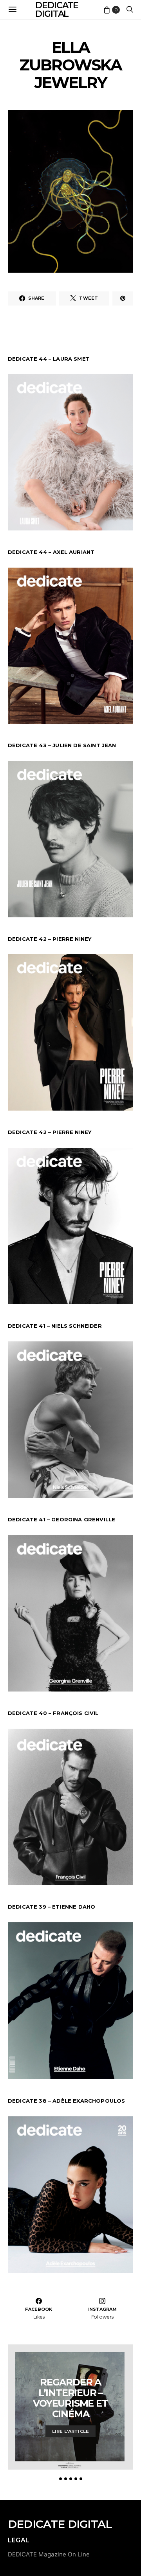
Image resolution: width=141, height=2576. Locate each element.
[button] (61, 2479)
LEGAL (19, 2540)
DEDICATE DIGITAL (60, 2524)
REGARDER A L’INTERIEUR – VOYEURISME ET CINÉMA (70, 2398)
